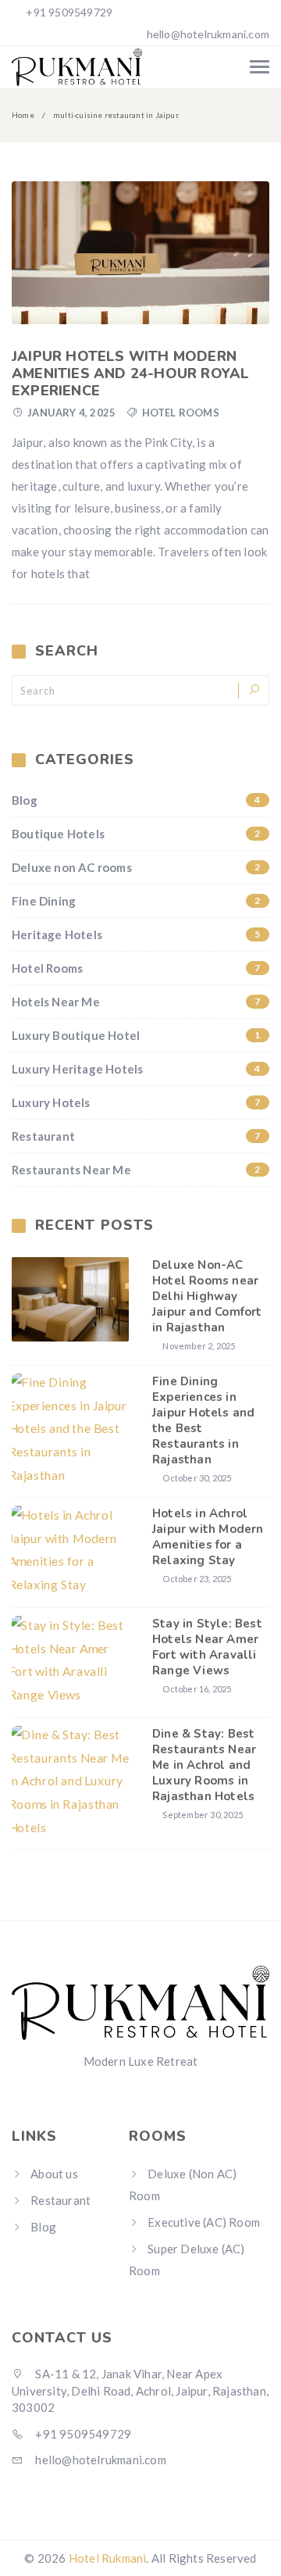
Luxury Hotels (136, 1102)
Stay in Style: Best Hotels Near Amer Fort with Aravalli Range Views (207, 1647)
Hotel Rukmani (108, 2558)
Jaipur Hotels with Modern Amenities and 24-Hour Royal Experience (130, 373)
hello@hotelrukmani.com (208, 34)
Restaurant (136, 1136)
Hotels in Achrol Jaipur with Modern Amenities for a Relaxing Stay (208, 1537)
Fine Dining (136, 901)
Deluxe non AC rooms (136, 867)
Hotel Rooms (181, 413)
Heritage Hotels (136, 934)
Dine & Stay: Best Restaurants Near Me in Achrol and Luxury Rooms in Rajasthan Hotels (204, 1765)
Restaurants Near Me (136, 1170)
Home (23, 115)
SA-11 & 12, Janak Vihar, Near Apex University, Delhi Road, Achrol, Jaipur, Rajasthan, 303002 (140, 2390)
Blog (136, 800)
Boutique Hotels (136, 834)
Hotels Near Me (136, 1002)
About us (54, 2174)
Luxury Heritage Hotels (136, 1069)
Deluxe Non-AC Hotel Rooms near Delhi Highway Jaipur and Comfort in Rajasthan (207, 1296)
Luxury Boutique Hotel (136, 1035)
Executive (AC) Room (204, 2222)
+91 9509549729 (68, 12)
